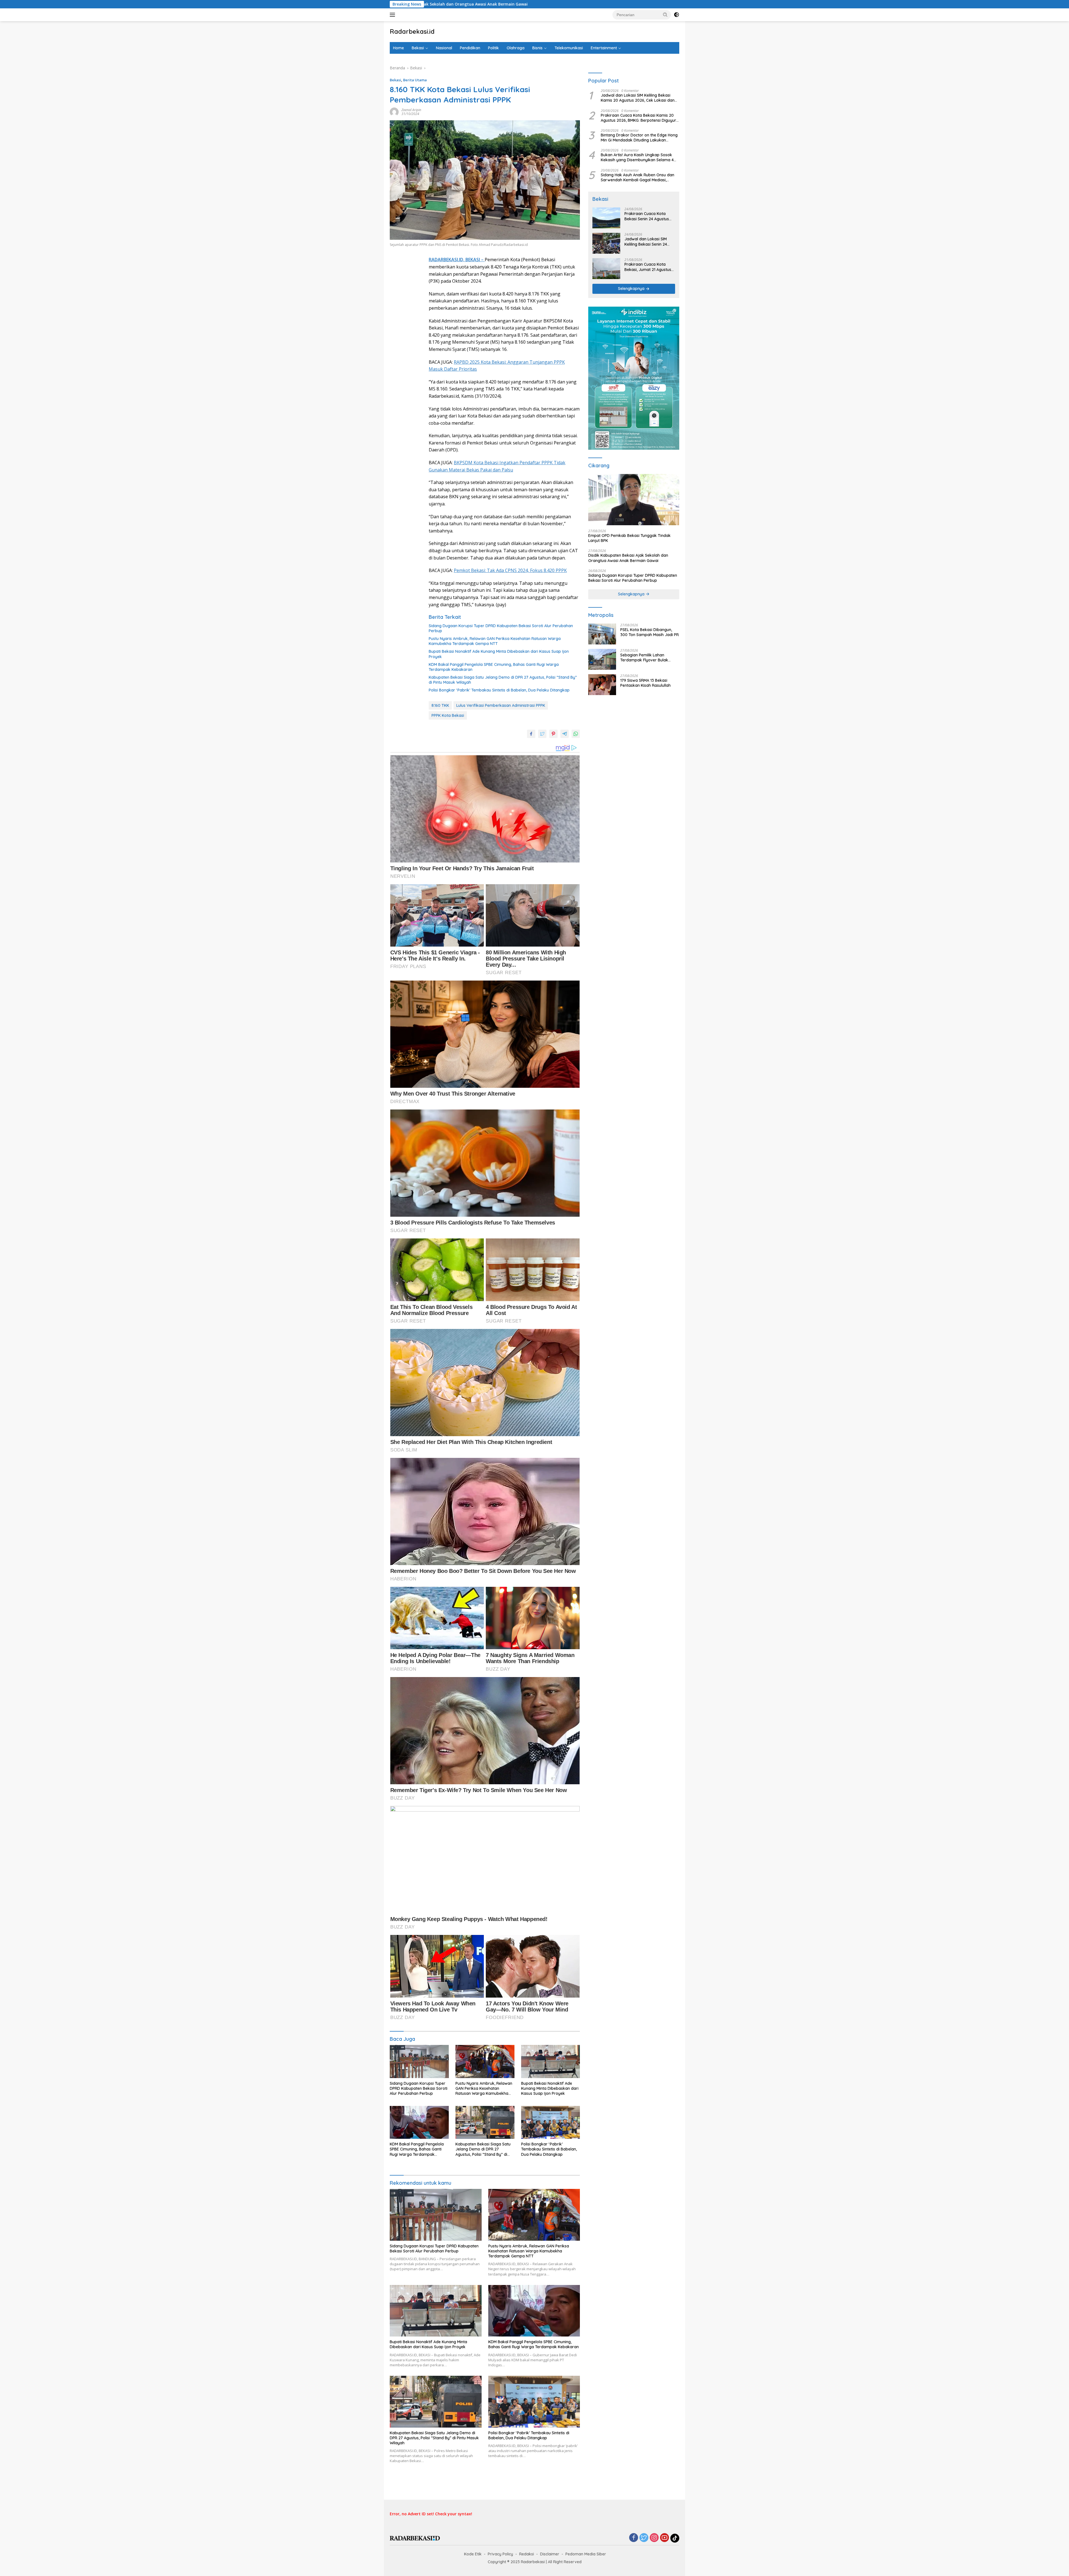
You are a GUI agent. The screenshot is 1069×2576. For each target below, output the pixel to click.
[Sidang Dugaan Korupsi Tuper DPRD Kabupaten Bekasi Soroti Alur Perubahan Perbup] (419, 2061)
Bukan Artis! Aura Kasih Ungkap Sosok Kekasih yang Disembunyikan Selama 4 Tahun (637, 158)
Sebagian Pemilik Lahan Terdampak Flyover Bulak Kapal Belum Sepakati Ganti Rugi (646, 658)
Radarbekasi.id (412, 31)
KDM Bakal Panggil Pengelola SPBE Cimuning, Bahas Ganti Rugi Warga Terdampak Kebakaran (494, 667)
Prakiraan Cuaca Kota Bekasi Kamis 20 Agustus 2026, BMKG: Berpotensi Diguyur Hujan (638, 118)
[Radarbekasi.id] (415, 2538)
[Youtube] (665, 2538)
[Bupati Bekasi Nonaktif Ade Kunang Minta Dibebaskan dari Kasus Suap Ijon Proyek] (551, 2061)
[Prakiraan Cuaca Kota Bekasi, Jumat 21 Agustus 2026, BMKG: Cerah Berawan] (606, 269)
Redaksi (527, 2554)
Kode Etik (473, 2554)
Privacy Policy (500, 2554)
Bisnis (537, 48)
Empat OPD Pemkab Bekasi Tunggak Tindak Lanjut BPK (629, 538)
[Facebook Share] (531, 734)
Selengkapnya (632, 289)
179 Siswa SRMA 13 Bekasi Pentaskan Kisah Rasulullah (645, 683)
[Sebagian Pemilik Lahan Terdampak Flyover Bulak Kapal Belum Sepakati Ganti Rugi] (602, 659)
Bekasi (418, 48)
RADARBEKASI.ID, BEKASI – (457, 260)
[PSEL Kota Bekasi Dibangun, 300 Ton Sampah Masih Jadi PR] (602, 634)
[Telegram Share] (565, 734)
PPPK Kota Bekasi (448, 715)
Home (399, 48)
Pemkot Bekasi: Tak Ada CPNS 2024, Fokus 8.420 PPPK (510, 570)
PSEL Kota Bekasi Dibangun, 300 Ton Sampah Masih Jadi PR (643, 4)
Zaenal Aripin (411, 110)
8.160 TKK (440, 705)
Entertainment (604, 48)
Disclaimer (550, 2554)
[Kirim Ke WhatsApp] (576, 734)
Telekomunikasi (569, 48)
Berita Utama (415, 80)
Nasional (444, 48)
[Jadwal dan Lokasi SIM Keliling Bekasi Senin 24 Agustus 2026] (606, 243)
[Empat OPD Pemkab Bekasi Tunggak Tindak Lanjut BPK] (634, 500)
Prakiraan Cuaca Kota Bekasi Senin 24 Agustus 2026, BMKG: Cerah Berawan (647, 216)
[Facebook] (634, 2538)
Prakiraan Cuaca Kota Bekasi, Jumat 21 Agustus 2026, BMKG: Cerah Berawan (648, 267)
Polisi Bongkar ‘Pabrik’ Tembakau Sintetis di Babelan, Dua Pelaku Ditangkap (499, 690)
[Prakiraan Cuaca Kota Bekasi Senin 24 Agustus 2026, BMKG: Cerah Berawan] (606, 218)
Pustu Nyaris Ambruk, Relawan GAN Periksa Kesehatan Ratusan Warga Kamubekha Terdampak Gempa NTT (495, 641)
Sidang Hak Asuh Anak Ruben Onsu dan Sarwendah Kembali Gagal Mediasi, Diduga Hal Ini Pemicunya (638, 177)
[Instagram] (654, 2538)
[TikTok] (675, 2538)
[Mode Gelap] (676, 15)
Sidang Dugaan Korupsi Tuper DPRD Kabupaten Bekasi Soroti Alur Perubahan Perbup (501, 628)
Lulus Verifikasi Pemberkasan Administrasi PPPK (501, 705)
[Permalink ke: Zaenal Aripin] (394, 112)
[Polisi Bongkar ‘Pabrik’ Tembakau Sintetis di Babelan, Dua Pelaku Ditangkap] (551, 2122)
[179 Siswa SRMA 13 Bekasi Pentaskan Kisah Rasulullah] (602, 685)
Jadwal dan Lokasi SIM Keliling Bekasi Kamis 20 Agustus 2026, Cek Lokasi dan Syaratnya (638, 98)
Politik (493, 48)
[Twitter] (644, 2538)
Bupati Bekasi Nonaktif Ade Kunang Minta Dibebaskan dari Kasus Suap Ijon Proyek (499, 654)
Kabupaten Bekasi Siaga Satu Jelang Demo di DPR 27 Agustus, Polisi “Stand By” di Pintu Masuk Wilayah (503, 680)
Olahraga (516, 48)
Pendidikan (470, 48)
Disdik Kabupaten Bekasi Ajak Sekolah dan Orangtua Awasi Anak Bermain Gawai (628, 558)
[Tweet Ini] (542, 734)
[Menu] (393, 15)
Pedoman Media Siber (586, 2554)
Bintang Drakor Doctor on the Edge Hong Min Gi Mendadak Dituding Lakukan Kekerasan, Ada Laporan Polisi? (639, 138)
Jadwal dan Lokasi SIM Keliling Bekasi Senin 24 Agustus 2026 (646, 242)
